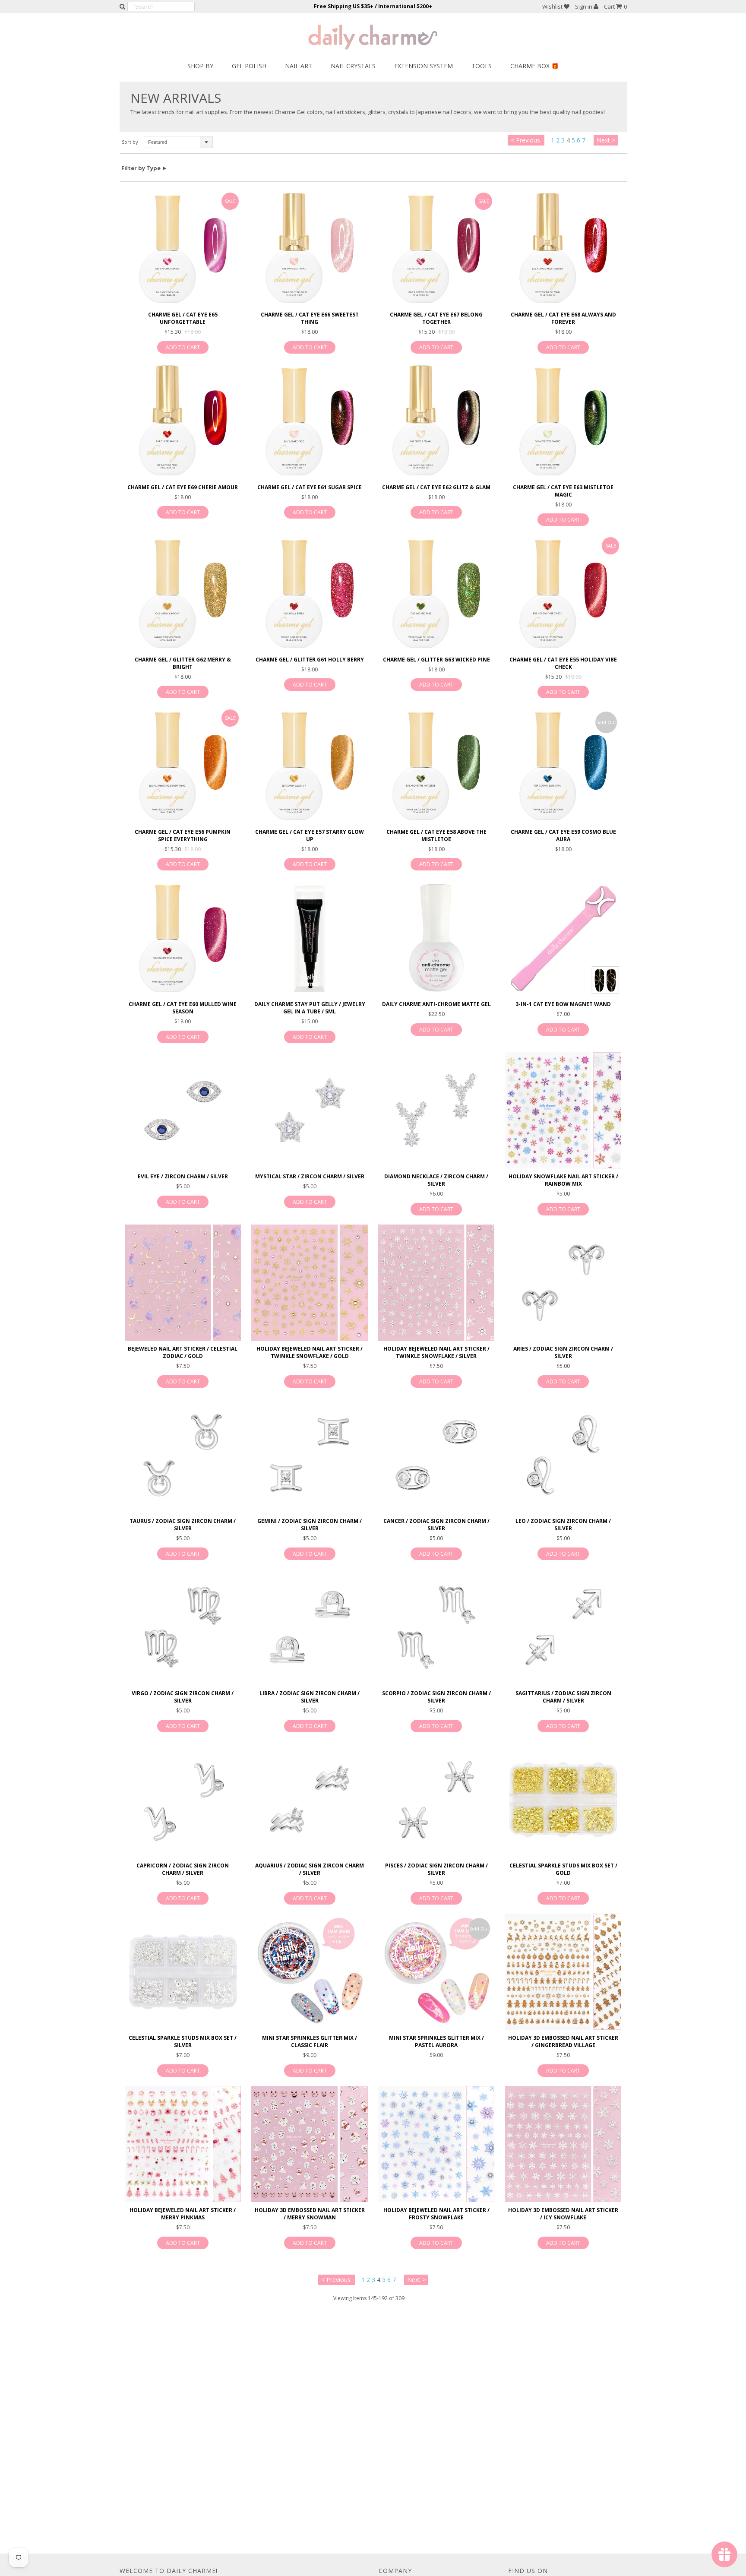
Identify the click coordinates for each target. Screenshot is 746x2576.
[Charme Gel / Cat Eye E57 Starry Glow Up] (309, 765)
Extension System (424, 66)
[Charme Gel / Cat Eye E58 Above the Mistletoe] (436, 765)
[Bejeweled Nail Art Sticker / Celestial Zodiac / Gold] (183, 1283)
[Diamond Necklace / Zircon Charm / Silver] (436, 1110)
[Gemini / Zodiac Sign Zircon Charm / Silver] (309, 1455)
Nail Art (299, 66)
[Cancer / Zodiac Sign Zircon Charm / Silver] (436, 1455)
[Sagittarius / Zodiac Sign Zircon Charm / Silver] (563, 1627)
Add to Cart (183, 347)
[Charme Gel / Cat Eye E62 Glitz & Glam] (436, 421)
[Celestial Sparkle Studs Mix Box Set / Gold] (563, 1799)
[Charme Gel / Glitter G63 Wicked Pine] (436, 593)
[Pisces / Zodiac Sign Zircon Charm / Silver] (436, 1799)
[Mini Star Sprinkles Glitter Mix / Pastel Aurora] (436, 1972)
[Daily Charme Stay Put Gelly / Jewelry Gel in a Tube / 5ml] (309, 938)
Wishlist (553, 6)
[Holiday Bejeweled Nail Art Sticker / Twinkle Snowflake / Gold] (309, 1283)
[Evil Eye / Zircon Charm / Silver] (183, 1110)
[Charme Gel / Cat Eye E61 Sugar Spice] (309, 421)
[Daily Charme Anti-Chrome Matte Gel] (436, 938)
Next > (606, 140)
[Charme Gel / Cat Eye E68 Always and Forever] (563, 248)
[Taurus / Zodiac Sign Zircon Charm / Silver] (183, 1455)
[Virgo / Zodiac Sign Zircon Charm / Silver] (183, 1627)
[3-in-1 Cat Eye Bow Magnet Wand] (563, 938)
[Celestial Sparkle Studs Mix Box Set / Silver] (183, 1972)
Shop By (200, 66)
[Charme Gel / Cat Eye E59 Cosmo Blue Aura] (563, 765)
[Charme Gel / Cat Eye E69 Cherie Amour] (183, 421)
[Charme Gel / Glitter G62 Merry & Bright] (183, 593)
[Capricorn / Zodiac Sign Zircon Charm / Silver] (183, 1799)
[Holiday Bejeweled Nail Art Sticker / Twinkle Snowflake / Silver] (436, 1283)
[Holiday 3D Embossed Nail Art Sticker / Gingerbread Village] (563, 1972)
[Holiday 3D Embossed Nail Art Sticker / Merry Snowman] (309, 2144)
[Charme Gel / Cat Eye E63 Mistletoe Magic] (563, 421)
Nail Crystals (353, 66)
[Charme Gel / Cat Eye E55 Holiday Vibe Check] (563, 593)
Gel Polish (249, 66)
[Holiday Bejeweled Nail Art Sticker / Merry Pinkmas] (183, 2144)
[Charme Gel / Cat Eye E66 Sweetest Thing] (309, 248)
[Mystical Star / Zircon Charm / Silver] (309, 1110)
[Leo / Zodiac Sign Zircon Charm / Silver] (563, 1455)
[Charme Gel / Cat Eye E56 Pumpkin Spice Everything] (183, 765)
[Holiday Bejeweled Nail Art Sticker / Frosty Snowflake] (436, 2144)
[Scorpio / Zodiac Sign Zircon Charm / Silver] (436, 1627)
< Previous (525, 140)
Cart (615, 6)
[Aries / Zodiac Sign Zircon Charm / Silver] (563, 1283)
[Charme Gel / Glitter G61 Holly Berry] (309, 593)
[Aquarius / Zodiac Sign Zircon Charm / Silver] (309, 1799)
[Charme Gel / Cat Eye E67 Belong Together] (436, 248)
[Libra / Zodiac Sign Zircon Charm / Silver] (309, 1627)
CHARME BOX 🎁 (534, 66)
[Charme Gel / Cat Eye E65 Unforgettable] (183, 248)
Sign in (584, 6)
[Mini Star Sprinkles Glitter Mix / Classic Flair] (309, 1972)
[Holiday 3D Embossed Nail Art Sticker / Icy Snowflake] (563, 2144)
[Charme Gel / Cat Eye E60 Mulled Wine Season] (183, 938)
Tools (482, 66)
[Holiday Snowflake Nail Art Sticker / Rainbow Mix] (563, 1110)
